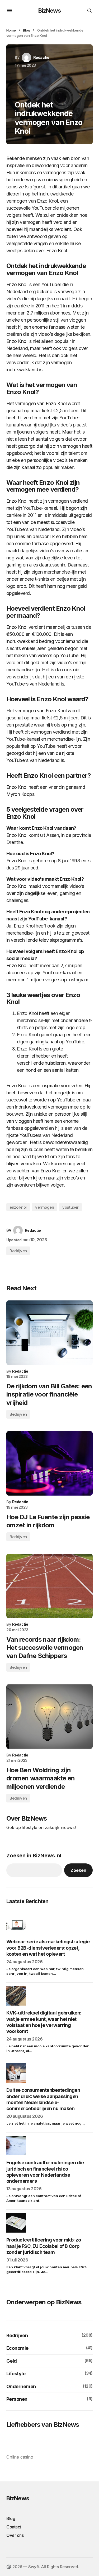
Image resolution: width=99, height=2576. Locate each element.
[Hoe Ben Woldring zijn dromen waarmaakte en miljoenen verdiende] (49, 1716)
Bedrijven (18, 1251)
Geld (12, 2361)
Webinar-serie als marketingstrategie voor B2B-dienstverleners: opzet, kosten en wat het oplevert (48, 1948)
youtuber (70, 1207)
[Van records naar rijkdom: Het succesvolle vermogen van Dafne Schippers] (49, 1586)
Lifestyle (16, 2374)
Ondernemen (21, 2386)
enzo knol (18, 1207)
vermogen (44, 1207)
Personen (17, 2399)
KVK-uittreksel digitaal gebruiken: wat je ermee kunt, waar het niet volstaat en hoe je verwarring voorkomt (44, 2022)
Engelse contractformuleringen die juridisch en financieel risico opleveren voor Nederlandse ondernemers (45, 2172)
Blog (27, 30)
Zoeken (78, 1870)
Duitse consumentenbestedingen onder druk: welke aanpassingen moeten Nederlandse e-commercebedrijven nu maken (43, 2099)
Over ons (15, 2535)
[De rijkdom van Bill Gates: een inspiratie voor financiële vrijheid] (49, 1333)
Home (11, 30)
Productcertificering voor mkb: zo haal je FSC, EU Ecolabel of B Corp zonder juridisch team (44, 2246)
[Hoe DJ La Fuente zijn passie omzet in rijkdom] (49, 1463)
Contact (14, 2527)
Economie (17, 2348)
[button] (10, 11)
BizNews (50, 11)
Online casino (20, 2457)
